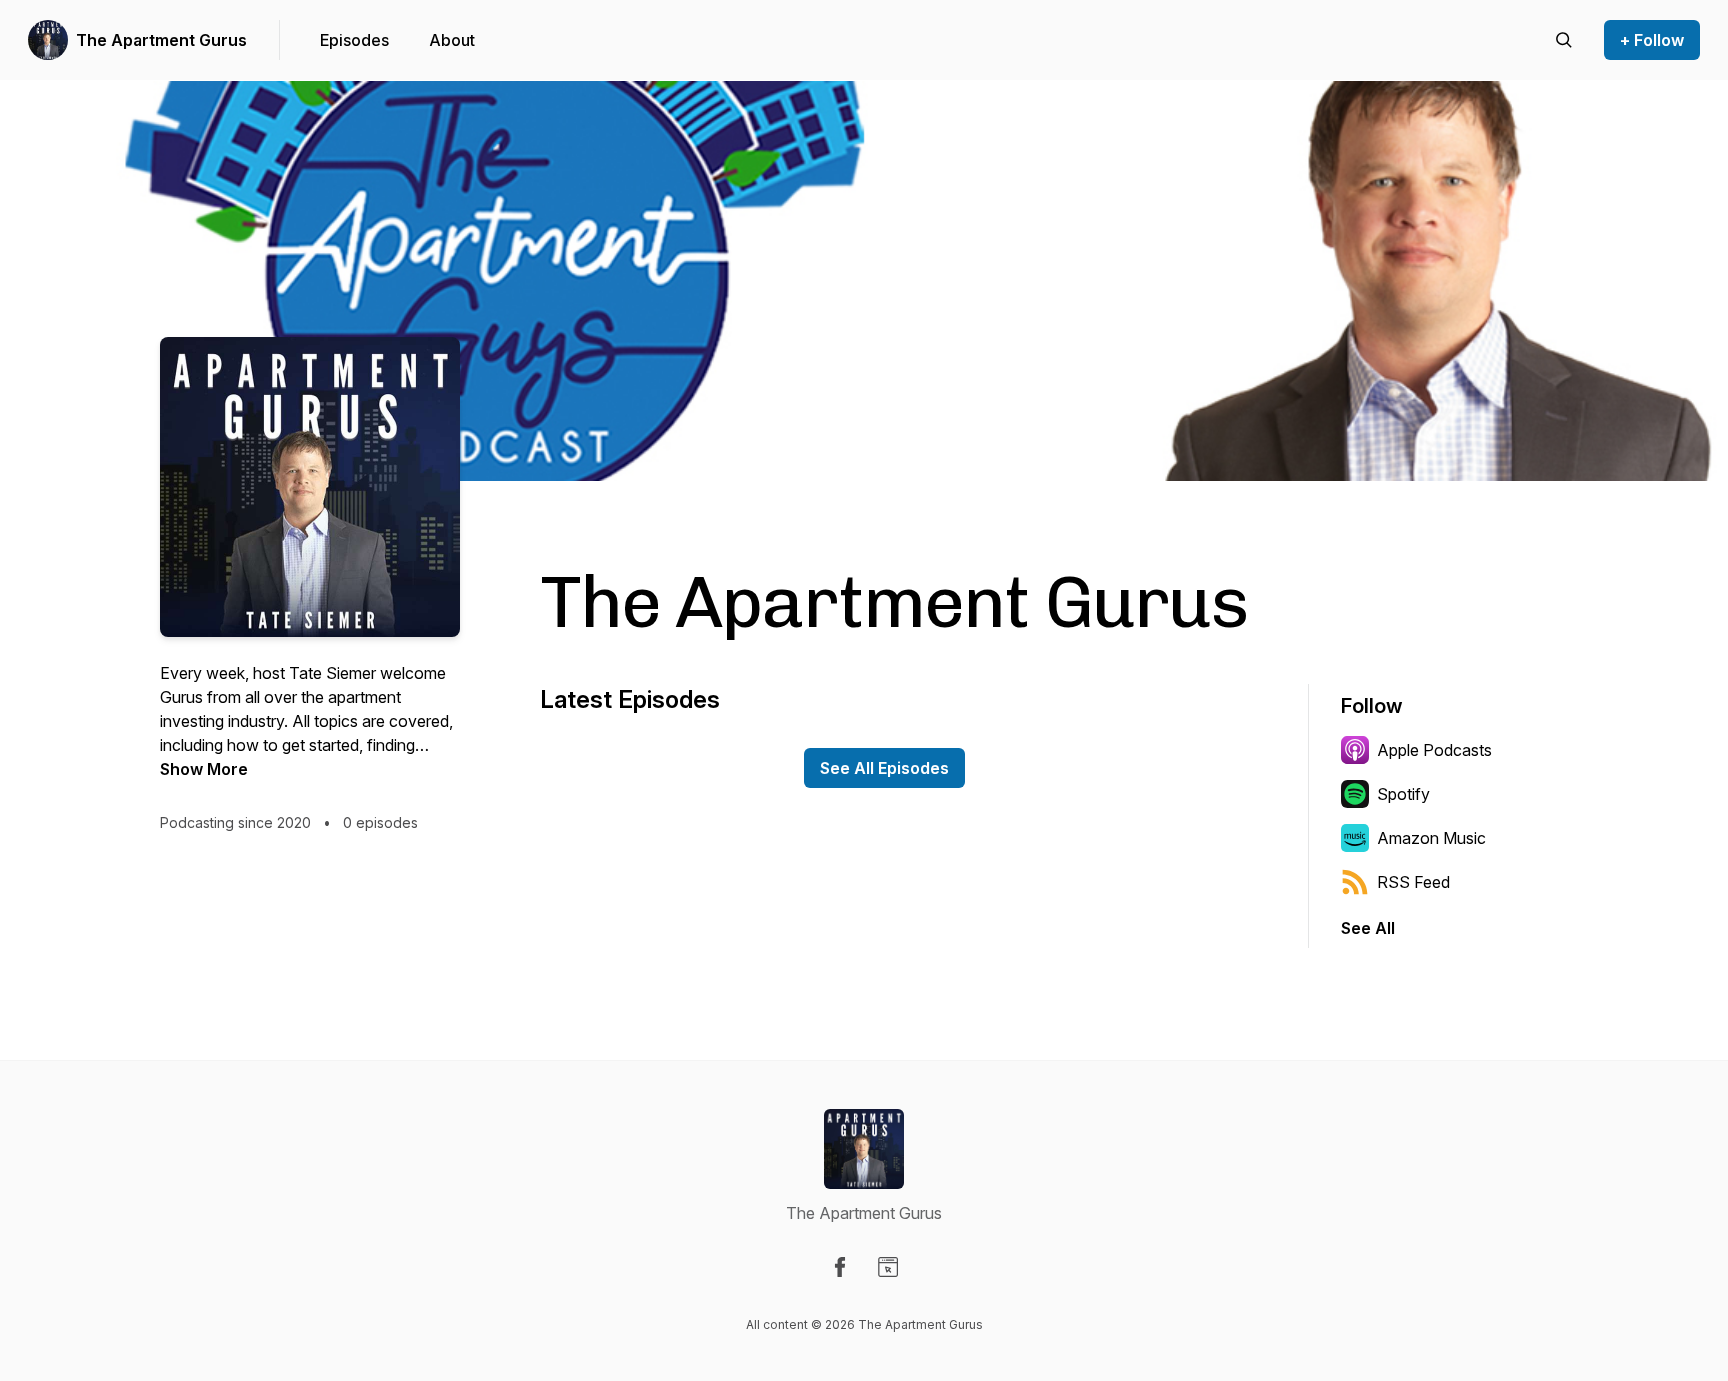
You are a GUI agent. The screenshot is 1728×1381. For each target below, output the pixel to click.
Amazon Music (1431, 838)
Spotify (1403, 794)
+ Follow (1652, 40)
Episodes (354, 40)
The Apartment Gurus (161, 40)
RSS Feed (1413, 882)
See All (1368, 928)
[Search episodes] (1564, 40)
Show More (204, 769)
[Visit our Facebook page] (840, 1267)
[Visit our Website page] (888, 1267)
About (452, 40)
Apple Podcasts (1434, 750)
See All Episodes (884, 768)
